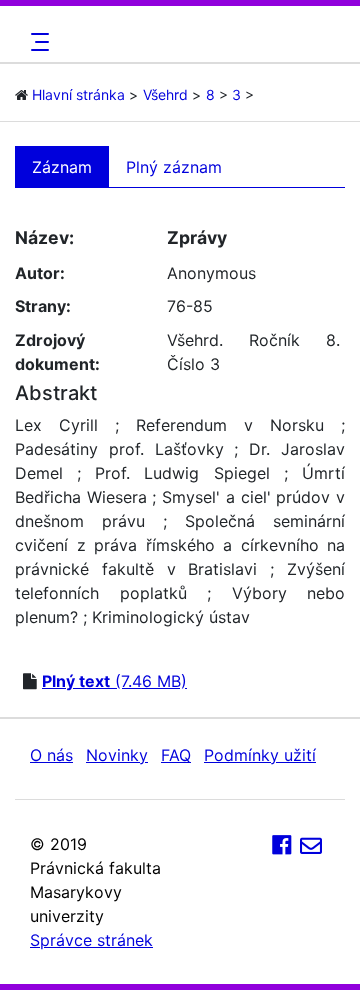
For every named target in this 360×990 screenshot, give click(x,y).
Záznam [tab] (62, 167)
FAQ (176, 755)
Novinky (117, 755)
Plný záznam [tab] (174, 167)
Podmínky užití (260, 755)
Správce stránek (91, 940)
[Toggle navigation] (37, 42)
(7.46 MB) (114, 681)
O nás (51, 755)
